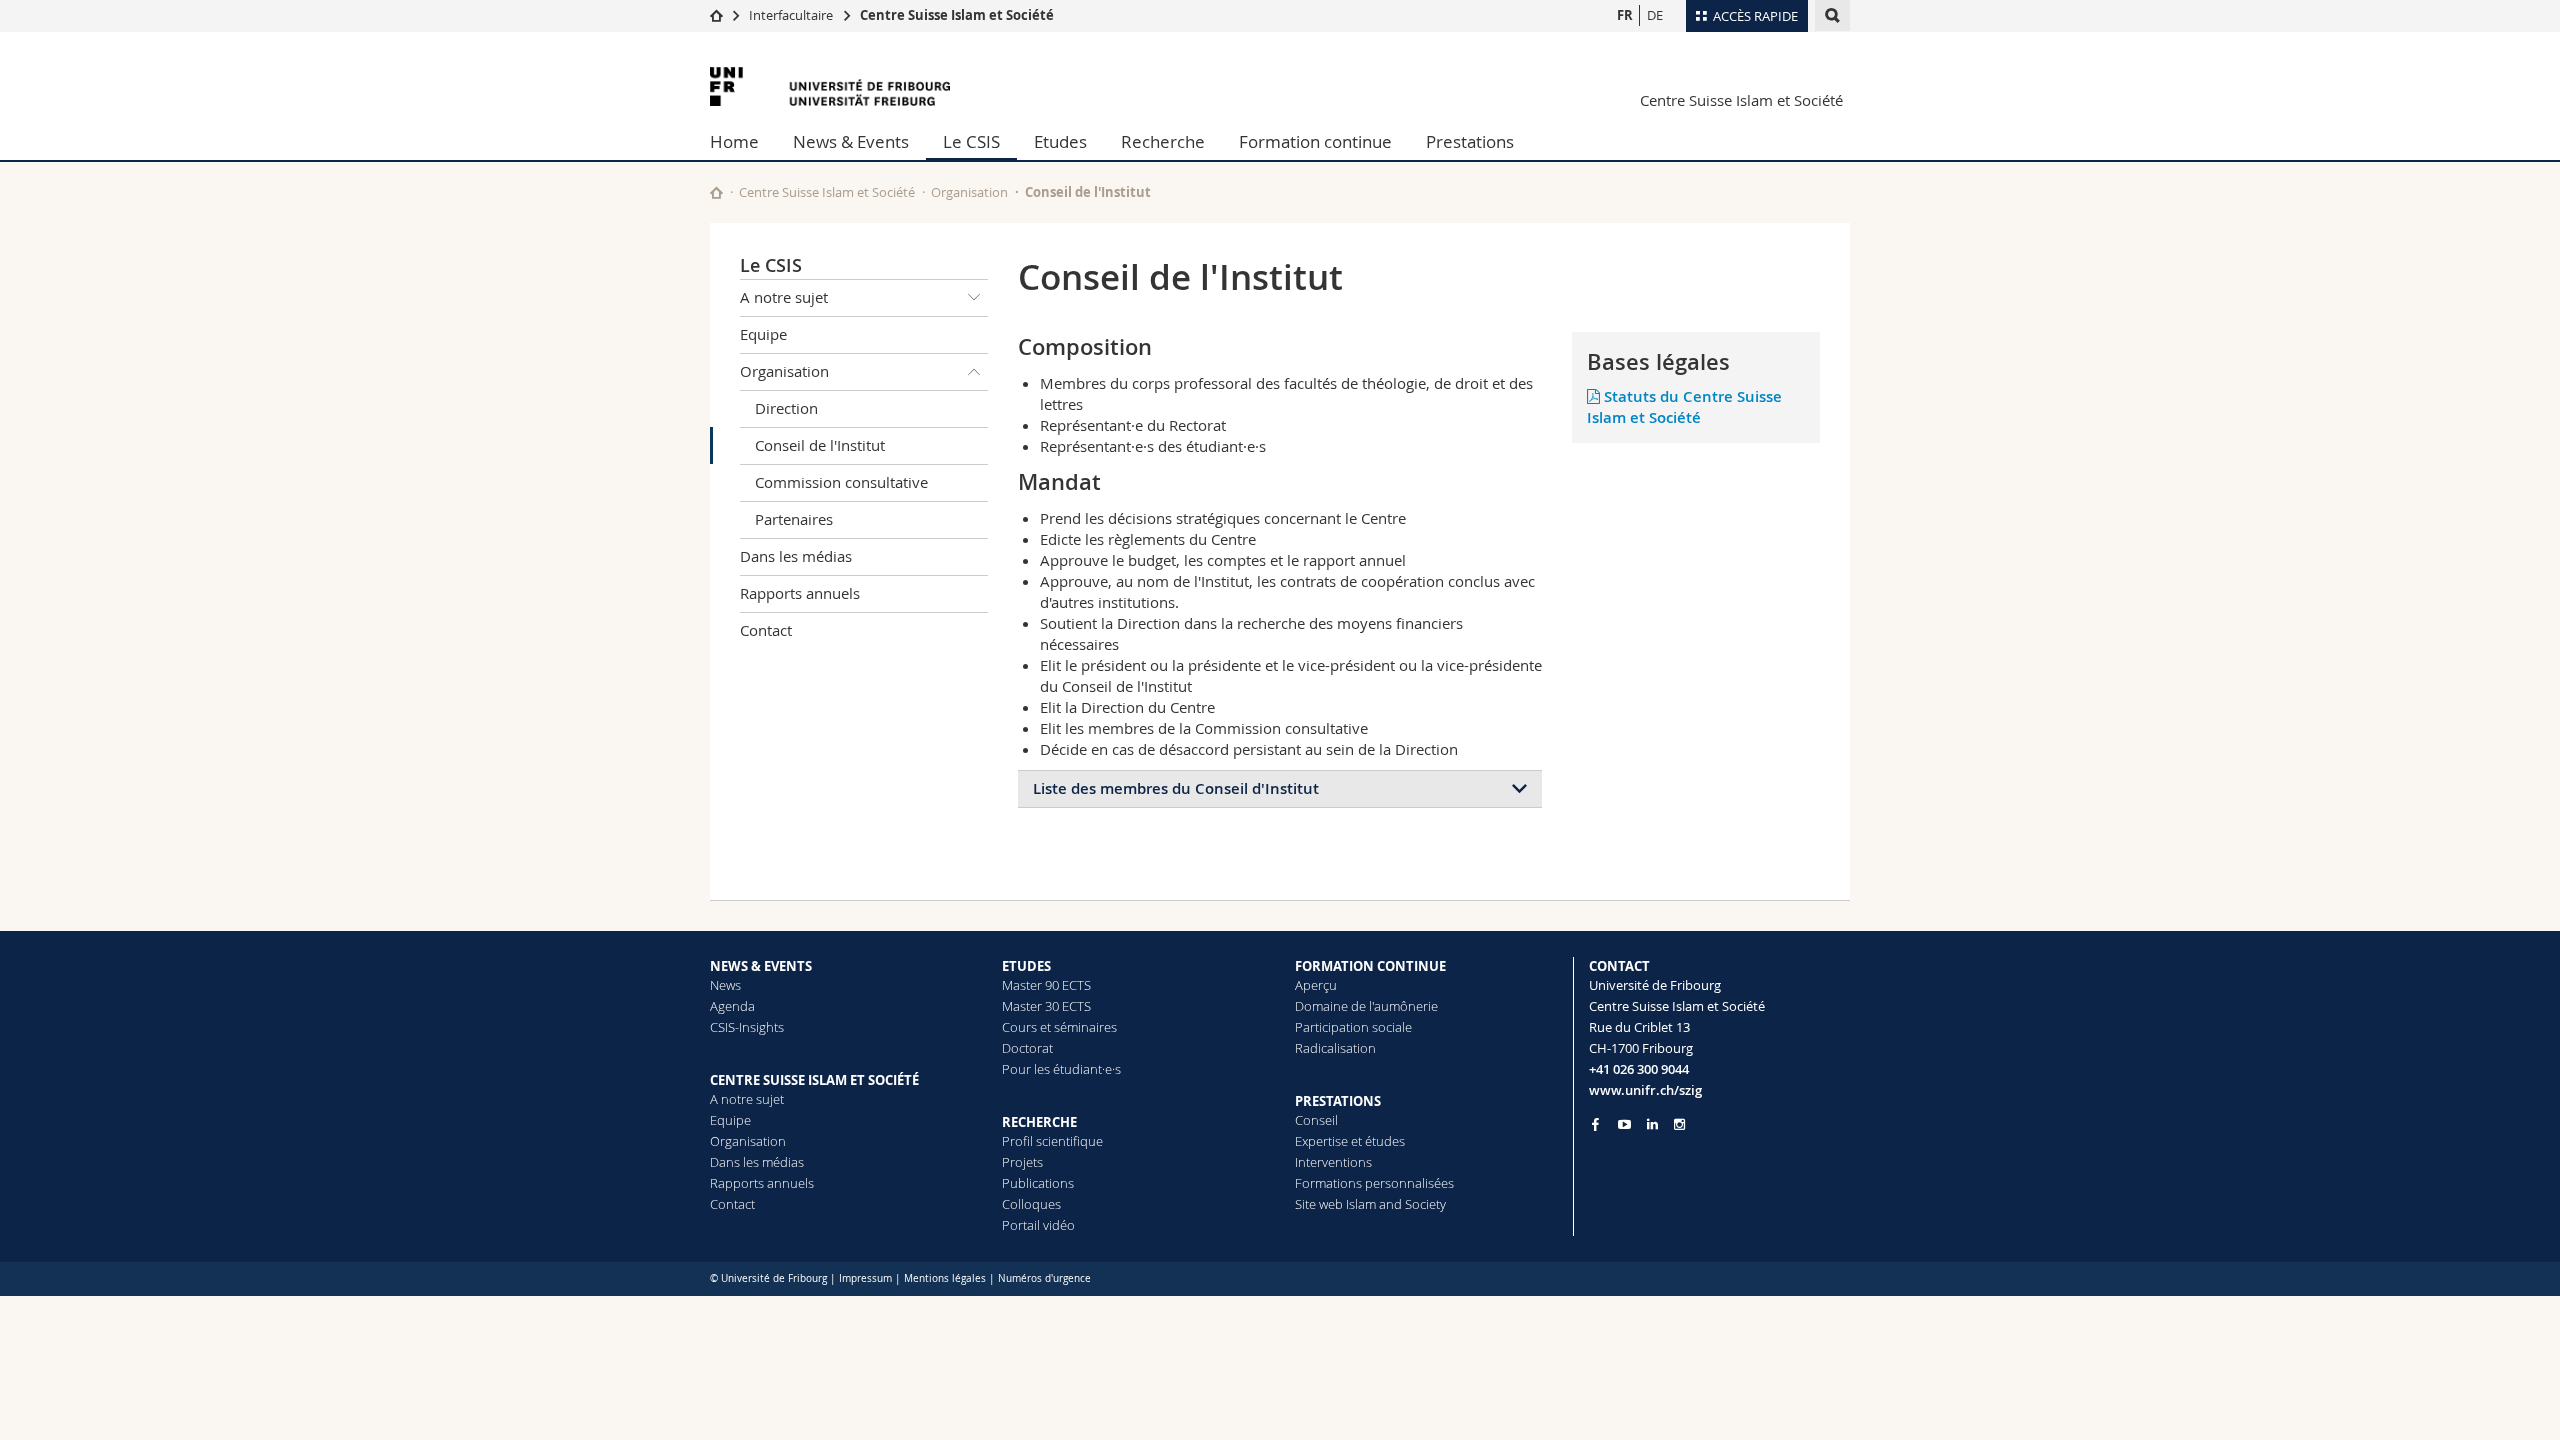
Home (734, 141)
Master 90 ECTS (1046, 985)
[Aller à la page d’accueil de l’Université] (830, 86)
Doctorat (1027, 1048)
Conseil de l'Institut (820, 445)
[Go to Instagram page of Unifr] (1679, 1124)
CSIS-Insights (747, 1027)
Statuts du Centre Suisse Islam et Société (1684, 407)
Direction (786, 408)
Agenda (732, 1006)
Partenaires (794, 519)
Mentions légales (945, 1278)
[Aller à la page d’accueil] (716, 15)
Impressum (865, 1278)
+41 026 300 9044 (1639, 1069)
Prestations (1470, 141)
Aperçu (1316, 985)
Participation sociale (1353, 1027)
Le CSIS (971, 141)
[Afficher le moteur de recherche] (1832, 15)
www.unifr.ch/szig (1645, 1090)
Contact (766, 630)
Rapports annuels (800, 593)
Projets (1022, 1162)
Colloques (1031, 1204)
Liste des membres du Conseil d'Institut (1176, 788)
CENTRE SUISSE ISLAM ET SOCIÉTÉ (814, 1080)
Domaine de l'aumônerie (1366, 1006)
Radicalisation (1335, 1048)
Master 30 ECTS (1046, 1006)
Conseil (1316, 1120)
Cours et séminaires (1059, 1027)
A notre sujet (784, 297)
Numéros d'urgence (1044, 1278)
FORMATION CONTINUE (1370, 966)
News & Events (851, 141)
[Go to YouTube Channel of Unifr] (1624, 1124)
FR (1625, 15)
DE (1655, 15)
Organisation (969, 192)
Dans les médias (796, 556)
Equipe (763, 334)
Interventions (1333, 1162)
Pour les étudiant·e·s (1061, 1069)
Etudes (1060, 141)
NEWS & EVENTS (761, 966)
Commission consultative (841, 482)
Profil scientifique (1052, 1141)
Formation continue (1315, 141)
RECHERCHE (1039, 1122)
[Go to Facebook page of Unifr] (1595, 1124)
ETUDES (1026, 966)
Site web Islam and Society (1370, 1204)
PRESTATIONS (1338, 1101)
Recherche (1163, 141)
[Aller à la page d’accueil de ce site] (716, 192)
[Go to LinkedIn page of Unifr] (1652, 1124)
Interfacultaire (791, 15)
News (725, 985)
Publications (1038, 1183)
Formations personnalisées (1374, 1183)
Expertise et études (1350, 1141)
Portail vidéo (1038, 1225)
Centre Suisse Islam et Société (957, 15)
